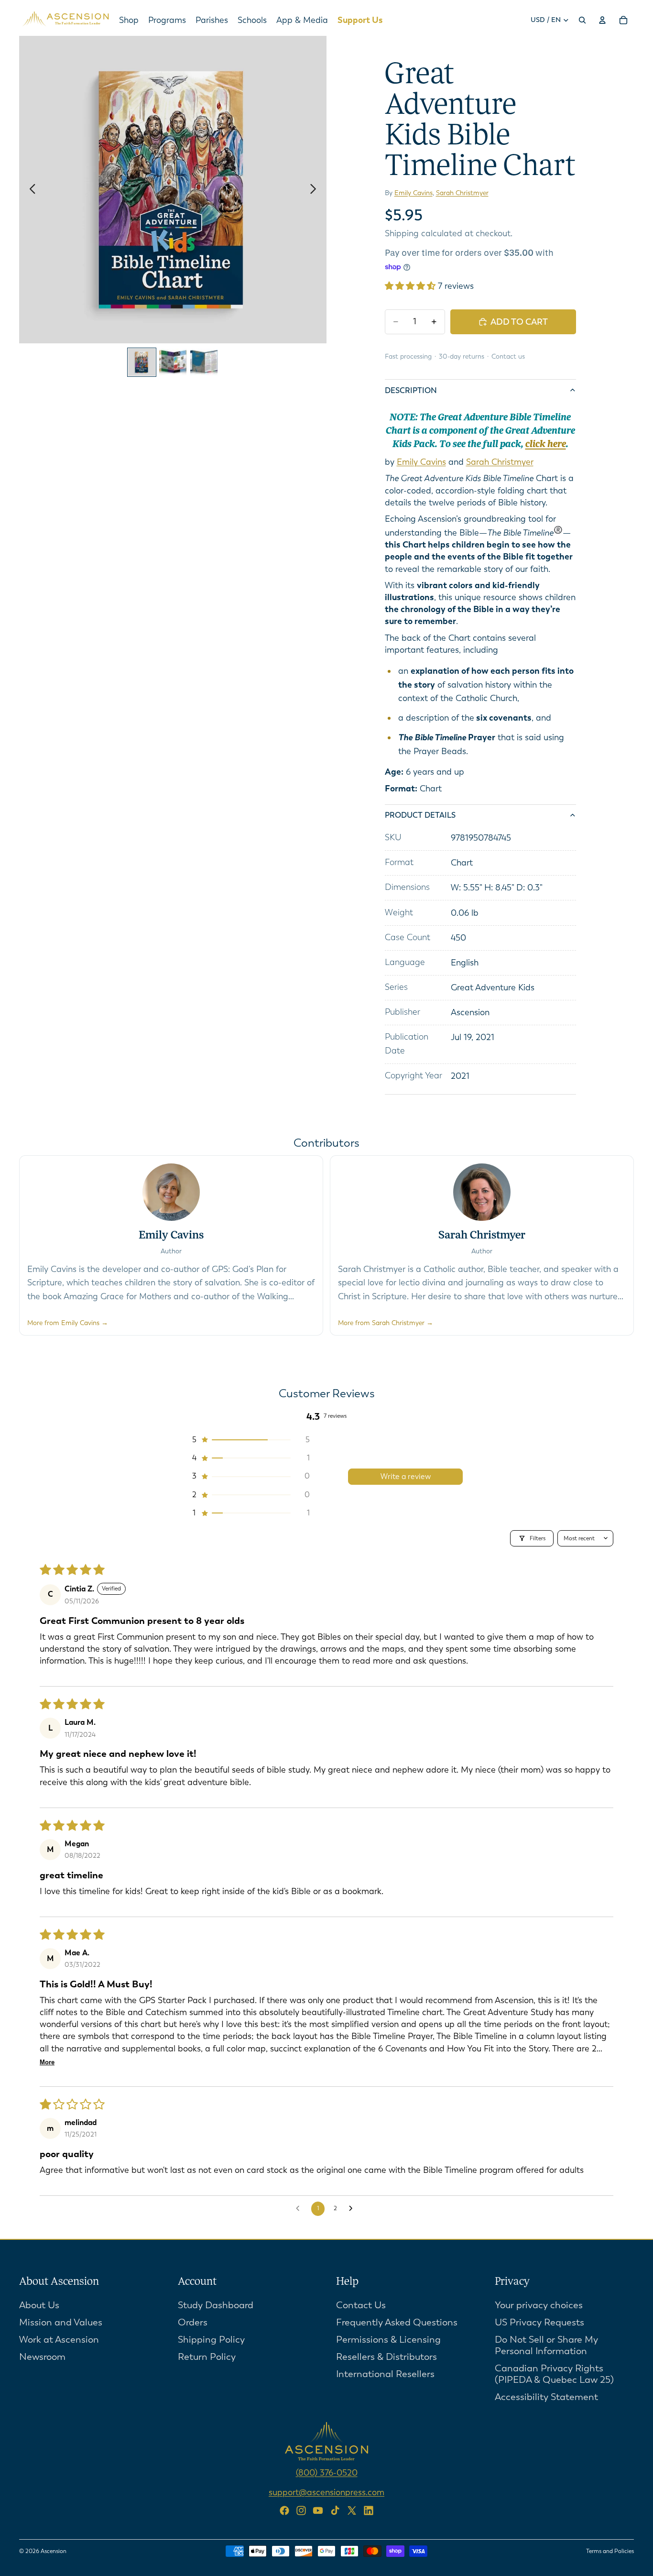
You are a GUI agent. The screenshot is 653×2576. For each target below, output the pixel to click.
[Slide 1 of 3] (142, 362)
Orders (193, 2322)
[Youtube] (318, 2510)
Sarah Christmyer (462, 193)
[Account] (602, 20)
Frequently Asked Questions (397, 2322)
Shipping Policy (211, 2339)
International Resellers (385, 2373)
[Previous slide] (30, 190)
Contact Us (361, 2305)
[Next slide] (316, 190)
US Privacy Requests (539, 2322)
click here (546, 445)
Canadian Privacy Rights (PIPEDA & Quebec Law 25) (554, 2373)
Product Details (420, 815)
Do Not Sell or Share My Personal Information (546, 2345)
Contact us (508, 356)
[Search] (582, 20)
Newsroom (42, 2356)
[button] (411, 286)
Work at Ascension (59, 2339)
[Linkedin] (369, 2510)
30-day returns (462, 356)
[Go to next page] (353, 2209)
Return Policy (207, 2356)
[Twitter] (352, 2510)
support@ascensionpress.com (326, 2492)
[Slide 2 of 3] (173, 362)
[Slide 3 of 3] (204, 362)
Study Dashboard (216, 2305)
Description (411, 390)
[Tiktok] (335, 2510)
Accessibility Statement (546, 2396)
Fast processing (408, 356)
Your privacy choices (539, 2305)
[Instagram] (301, 2510)
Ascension (54, 2551)
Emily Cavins (414, 193)
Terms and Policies (610, 2551)
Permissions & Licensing (388, 2339)
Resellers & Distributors (386, 2356)
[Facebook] (284, 2510)
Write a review (406, 1476)
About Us (39, 2305)
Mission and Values (61, 2322)
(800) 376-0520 (327, 2473)
